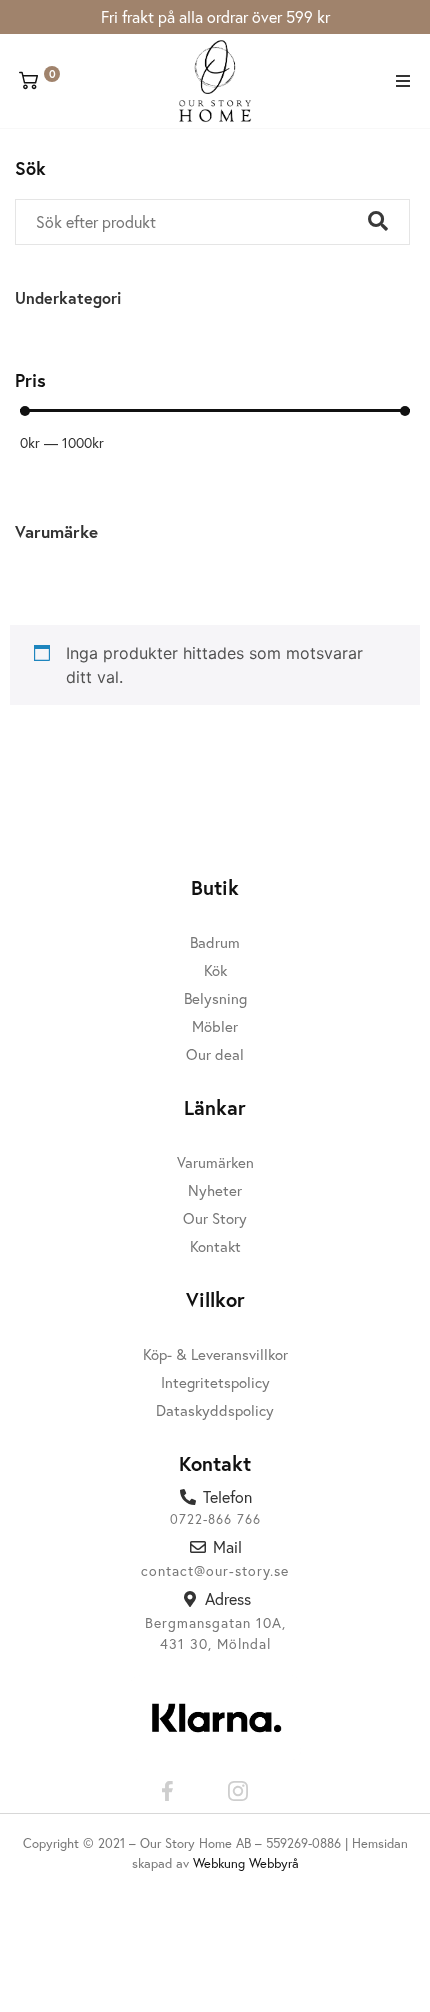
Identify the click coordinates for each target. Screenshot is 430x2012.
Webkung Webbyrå (246, 1863)
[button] (402, 81)
